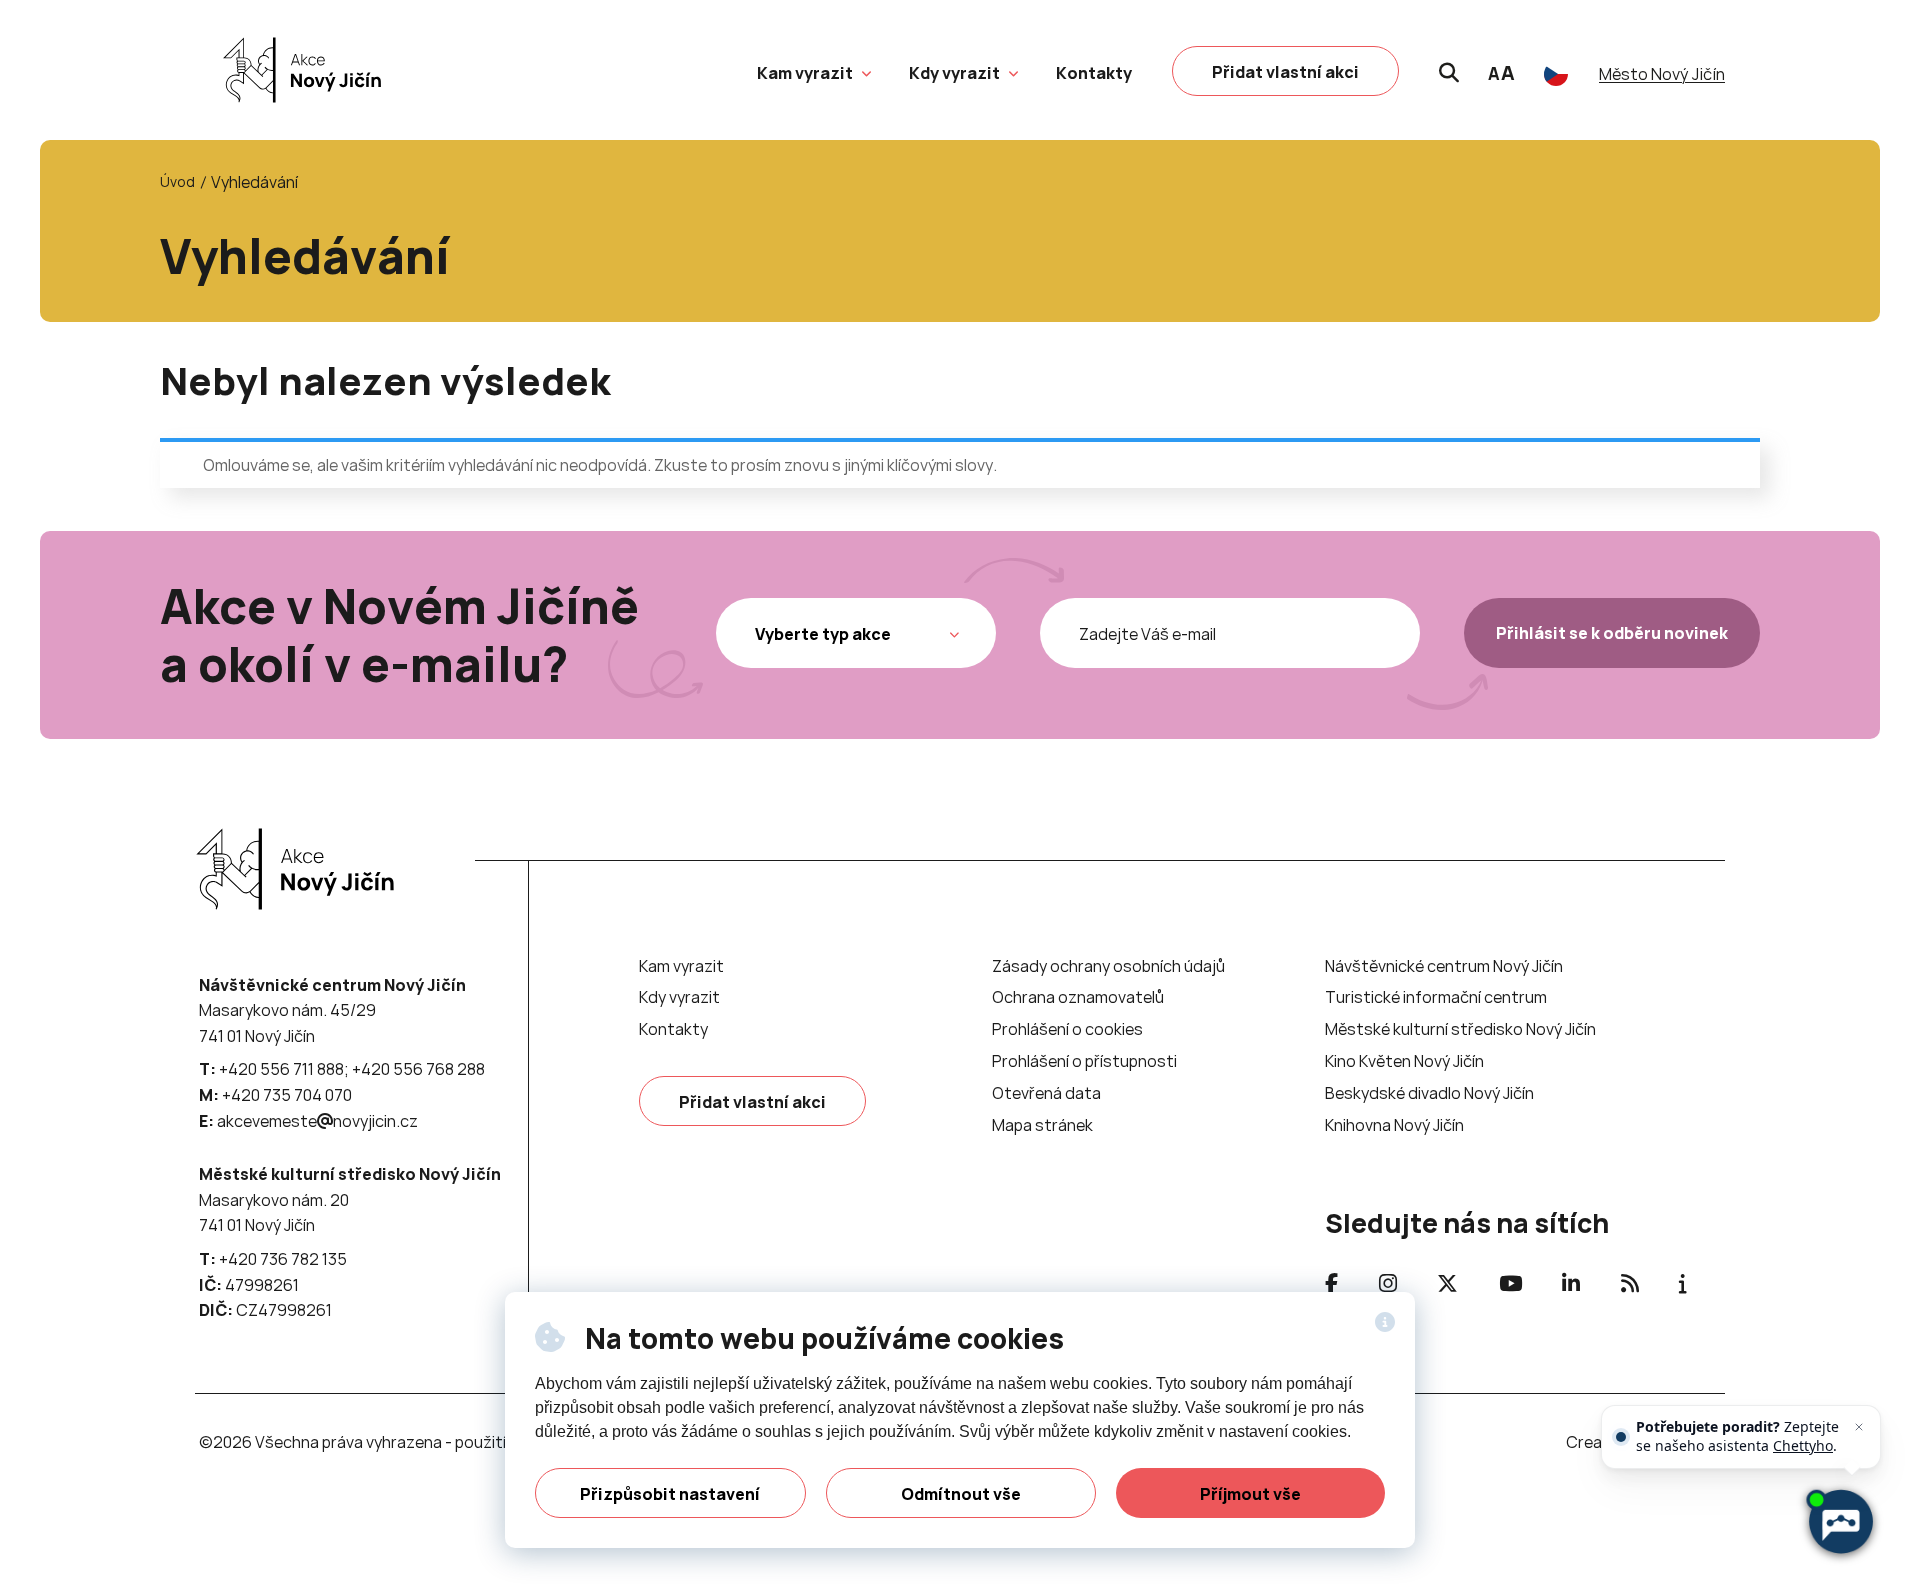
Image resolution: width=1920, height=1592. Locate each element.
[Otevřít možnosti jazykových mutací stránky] (1556, 74)
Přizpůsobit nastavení (670, 1494)
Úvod (177, 181)
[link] (297, 70)
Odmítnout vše (961, 1494)
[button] (864, 71)
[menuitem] (805, 73)
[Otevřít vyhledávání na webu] (1449, 70)
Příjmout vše (1250, 1494)
